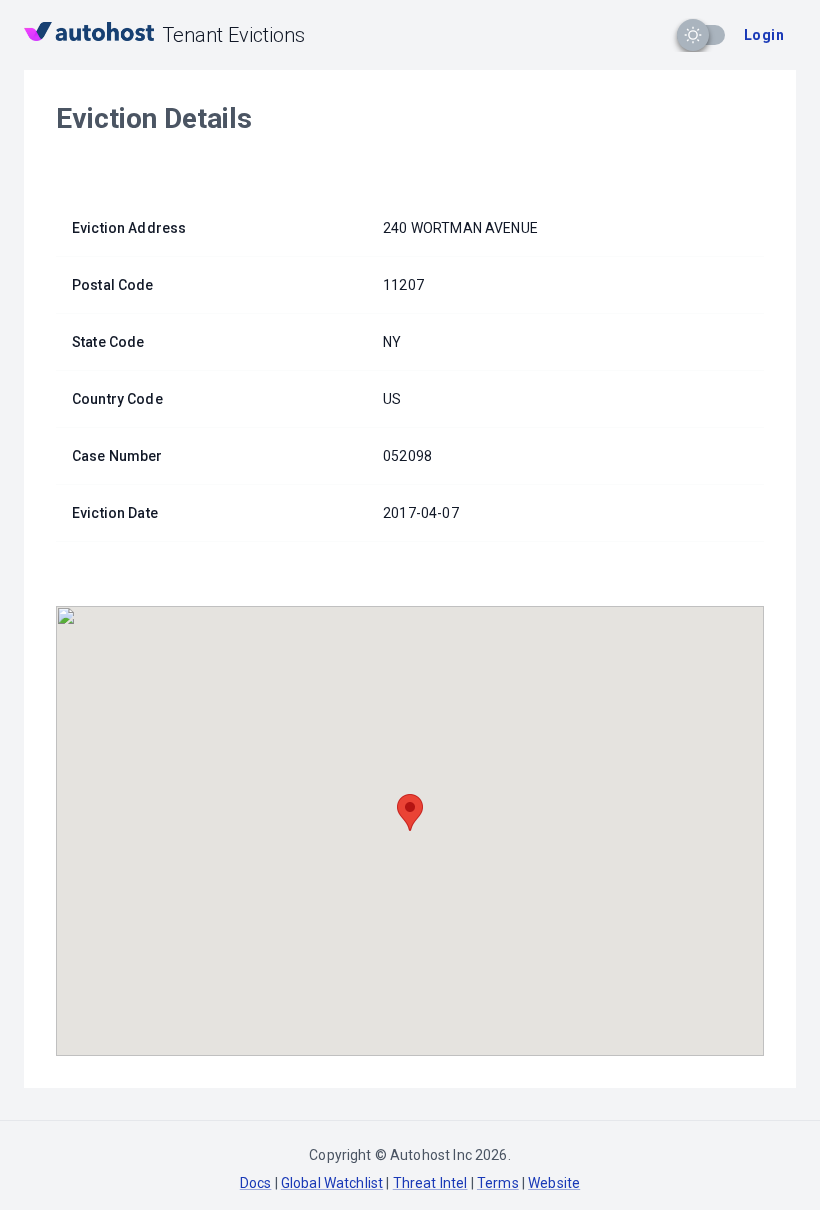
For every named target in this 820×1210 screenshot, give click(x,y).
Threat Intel (430, 1183)
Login (764, 35)
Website (554, 1183)
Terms (498, 1183)
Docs (256, 1183)
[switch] (693, 35)
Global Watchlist (332, 1183)
